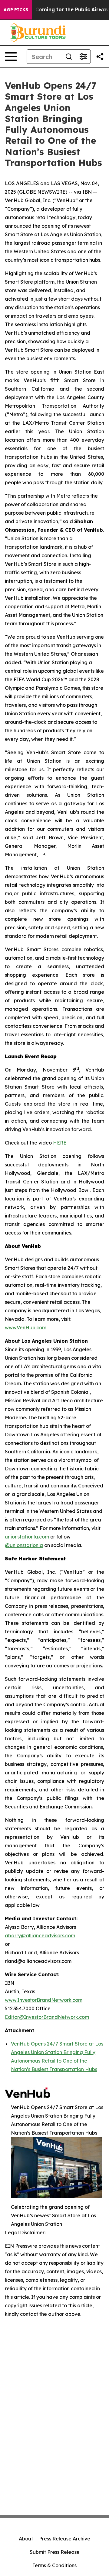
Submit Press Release (55, 2552)
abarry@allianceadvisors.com (40, 1935)
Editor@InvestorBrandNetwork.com (47, 2017)
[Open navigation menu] (11, 57)
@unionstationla (24, 1545)
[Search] (69, 57)
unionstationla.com (27, 1537)
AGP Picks (16, 10)
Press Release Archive (65, 2539)
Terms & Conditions (54, 2565)
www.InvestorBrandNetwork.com (44, 2000)
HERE (60, 1143)
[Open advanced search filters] (83, 57)
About (26, 2539)
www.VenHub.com (26, 1328)
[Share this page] (100, 57)
